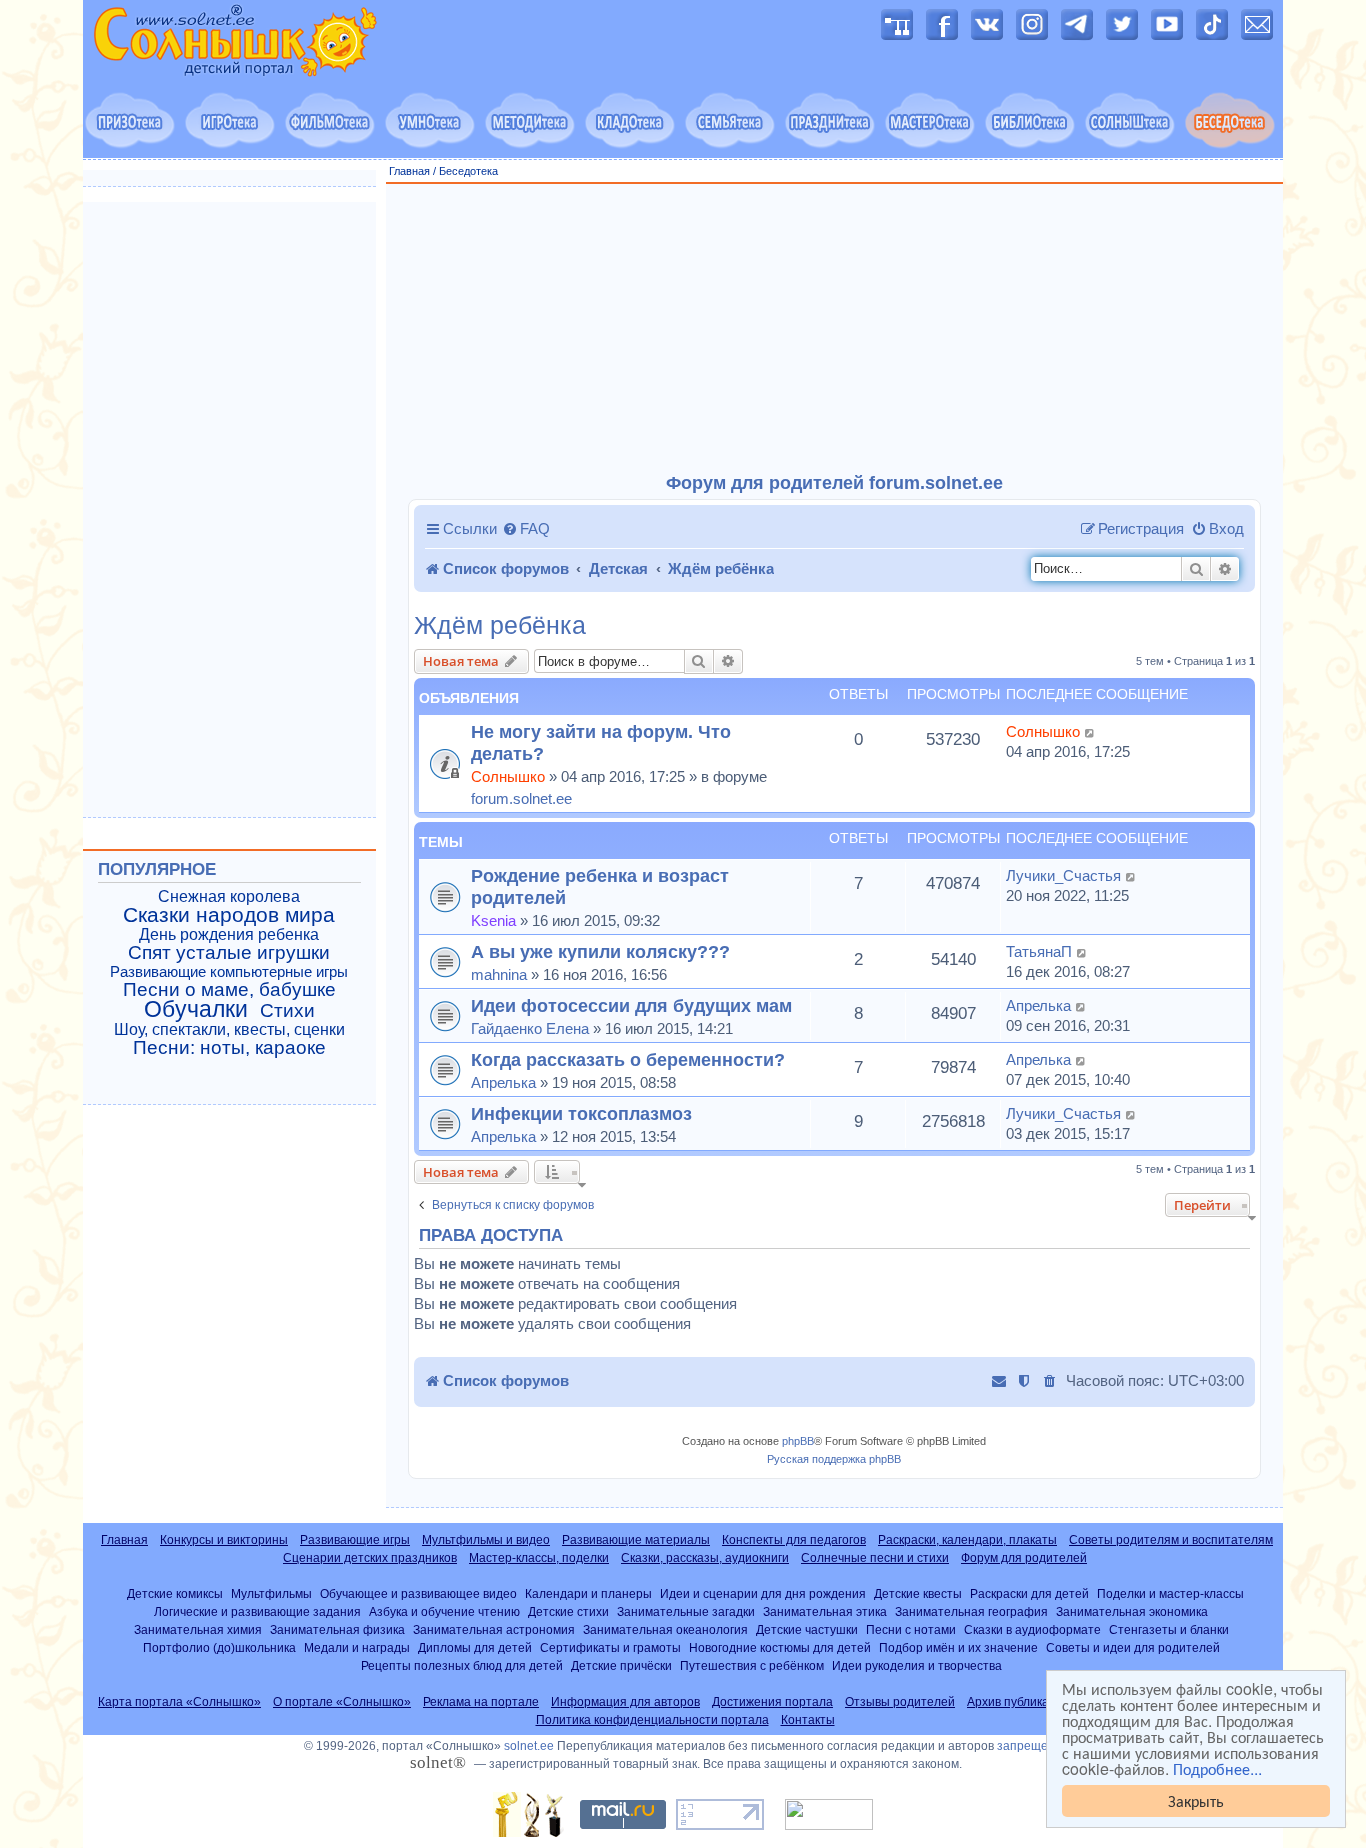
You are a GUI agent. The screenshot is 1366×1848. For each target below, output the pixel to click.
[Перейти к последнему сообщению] (1090, 732)
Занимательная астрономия (494, 1629)
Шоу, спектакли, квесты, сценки (229, 1029)
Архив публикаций (1018, 1702)
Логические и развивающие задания (257, 1611)
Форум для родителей (1024, 1558)
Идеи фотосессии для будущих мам (631, 1005)
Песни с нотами (911, 1629)
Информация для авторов (625, 1702)
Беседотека (468, 171)
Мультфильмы (271, 1593)
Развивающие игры (355, 1540)
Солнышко (508, 776)
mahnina (499, 974)
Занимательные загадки (686, 1611)
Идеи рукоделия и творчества (917, 1665)
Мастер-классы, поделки (539, 1558)
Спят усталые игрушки (229, 953)
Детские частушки (807, 1629)
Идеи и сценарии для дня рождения (763, 1593)
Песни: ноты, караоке (229, 1048)
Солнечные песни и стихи (875, 1558)
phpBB (798, 1441)
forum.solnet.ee (521, 798)
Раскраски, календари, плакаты (967, 1540)
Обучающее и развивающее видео (418, 1593)
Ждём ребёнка (500, 625)
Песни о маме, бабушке (229, 990)
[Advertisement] (835, 329)
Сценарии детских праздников (370, 1558)
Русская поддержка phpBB (834, 1459)
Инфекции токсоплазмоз (581, 1113)
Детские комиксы (175, 1593)
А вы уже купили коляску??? (600, 951)
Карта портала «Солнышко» (179, 1702)
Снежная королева (229, 896)
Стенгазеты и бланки (1169, 1629)
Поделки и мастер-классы (1170, 1593)
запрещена (1029, 1746)
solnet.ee (529, 1746)
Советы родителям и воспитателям (1171, 1540)
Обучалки (196, 1009)
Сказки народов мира (229, 915)
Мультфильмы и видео (486, 1540)
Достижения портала (772, 1702)
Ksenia (493, 920)
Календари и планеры (588, 1593)
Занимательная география (971, 1611)
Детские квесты (918, 1593)
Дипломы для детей (475, 1647)
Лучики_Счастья (1063, 875)
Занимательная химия (198, 1629)
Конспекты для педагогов (794, 1540)
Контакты (808, 1720)
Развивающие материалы (636, 1540)
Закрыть (1196, 1800)
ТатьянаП (1039, 951)
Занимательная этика (825, 1611)
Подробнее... (1217, 1769)
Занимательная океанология (665, 1629)
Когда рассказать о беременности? (628, 1059)
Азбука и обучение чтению (444, 1611)
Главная (409, 171)
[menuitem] (526, 529)
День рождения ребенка (229, 934)
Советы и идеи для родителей (1133, 1647)
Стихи (287, 1011)
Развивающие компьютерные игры (229, 972)
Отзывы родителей (900, 1702)
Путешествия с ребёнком (752, 1665)
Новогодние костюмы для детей (780, 1647)
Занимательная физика (337, 1629)
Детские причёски (621, 1665)
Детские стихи (568, 1611)
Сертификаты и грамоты (610, 1647)
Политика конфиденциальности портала (652, 1720)
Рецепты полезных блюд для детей (462, 1665)
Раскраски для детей (1029, 1593)
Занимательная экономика (1132, 1611)
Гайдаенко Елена (530, 1028)
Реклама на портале (481, 1702)
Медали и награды (357, 1647)
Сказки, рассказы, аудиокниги (705, 1558)
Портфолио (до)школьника (219, 1647)
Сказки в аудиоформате (1032, 1629)
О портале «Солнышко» (342, 1702)
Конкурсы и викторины (224, 1540)
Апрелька (1038, 1005)
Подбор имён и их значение (958, 1647)
